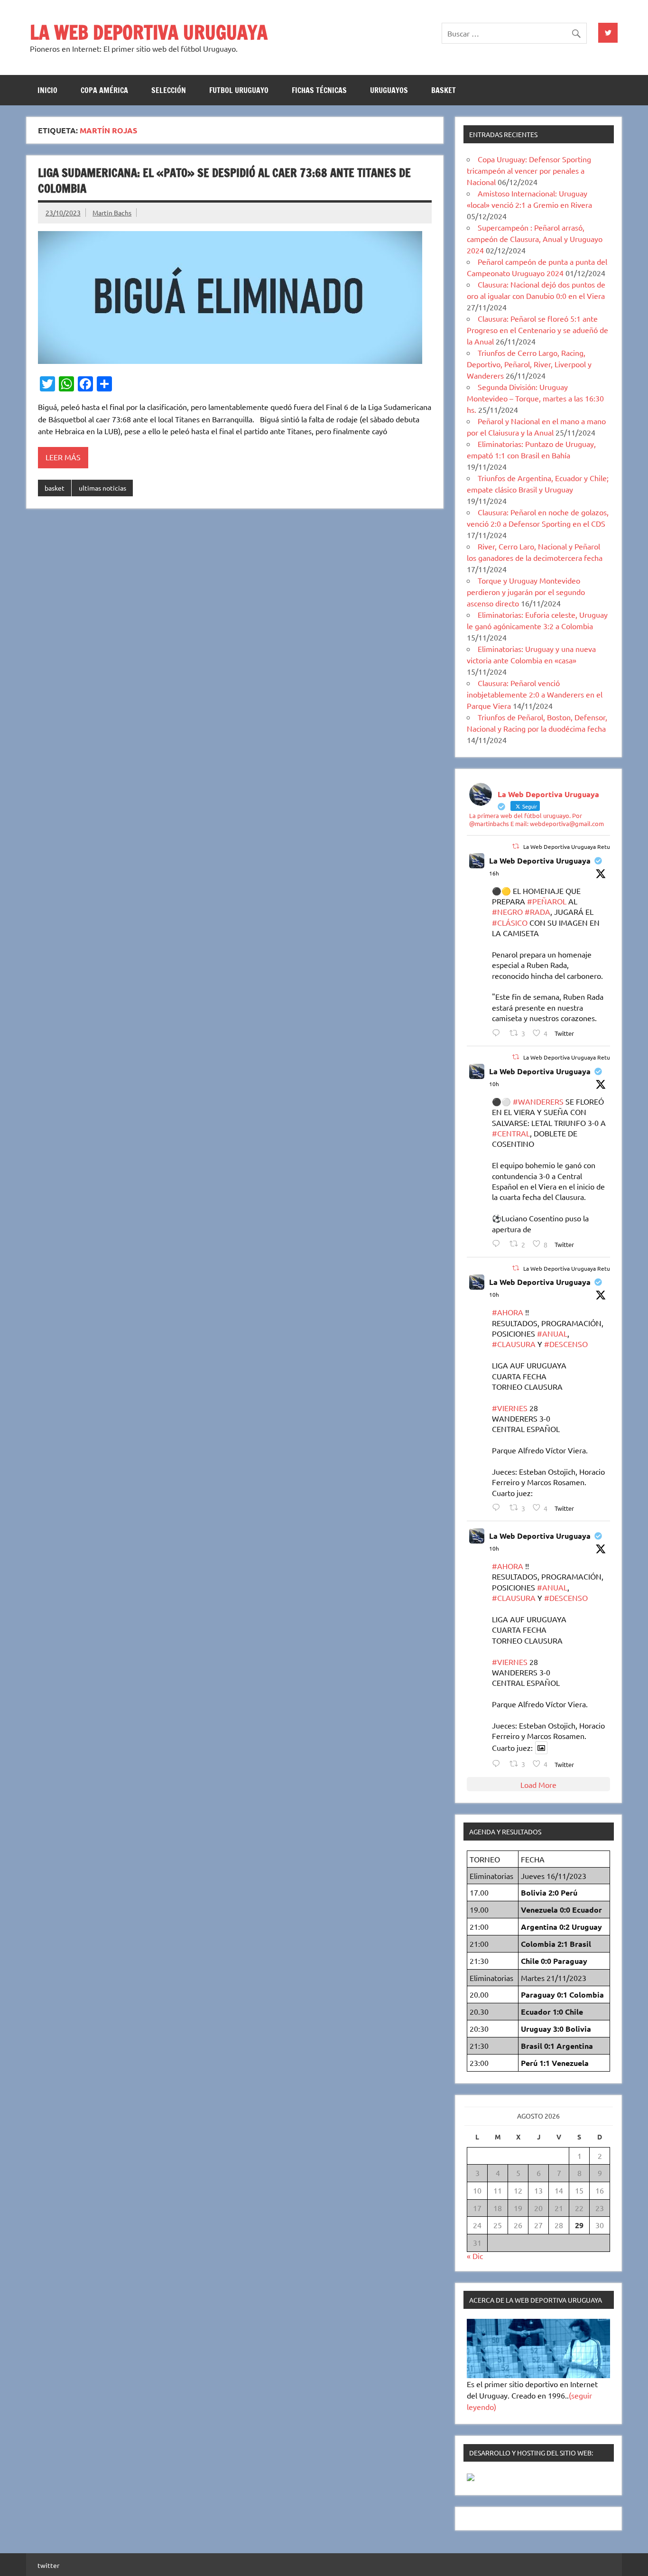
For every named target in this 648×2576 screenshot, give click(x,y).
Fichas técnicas (319, 90)
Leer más (63, 457)
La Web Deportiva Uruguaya (540, 860)
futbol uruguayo (239, 90)
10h (494, 1084)
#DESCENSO (566, 1344)
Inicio (47, 90)
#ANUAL (552, 1333)
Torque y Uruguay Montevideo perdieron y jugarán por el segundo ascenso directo (526, 592)
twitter (48, 2565)
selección (169, 90)
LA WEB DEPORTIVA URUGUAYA (149, 32)
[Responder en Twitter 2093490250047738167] (498, 1243)
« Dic (475, 2256)
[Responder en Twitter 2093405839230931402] (498, 1033)
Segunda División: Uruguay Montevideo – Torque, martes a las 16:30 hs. (535, 398)
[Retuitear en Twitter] (516, 846)
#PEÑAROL (547, 901)
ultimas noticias (102, 488)
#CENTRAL (511, 1133)
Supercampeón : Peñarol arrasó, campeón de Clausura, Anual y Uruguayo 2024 (535, 239)
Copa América (104, 90)
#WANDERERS (538, 1101)
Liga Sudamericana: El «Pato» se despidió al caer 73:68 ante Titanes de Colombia (224, 181)
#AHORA (508, 1312)
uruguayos (389, 90)
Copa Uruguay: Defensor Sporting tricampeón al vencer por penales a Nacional (529, 170)
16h (494, 873)
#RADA (537, 911)
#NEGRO (507, 911)
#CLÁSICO (510, 922)
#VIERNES (510, 1408)
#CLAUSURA (514, 1344)
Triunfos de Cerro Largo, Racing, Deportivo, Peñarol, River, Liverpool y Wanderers (529, 364)
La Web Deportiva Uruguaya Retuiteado (575, 846)
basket (444, 90)
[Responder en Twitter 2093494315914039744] (498, 1507)
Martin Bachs (112, 213)
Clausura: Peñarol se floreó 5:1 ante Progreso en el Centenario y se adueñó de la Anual (537, 330)
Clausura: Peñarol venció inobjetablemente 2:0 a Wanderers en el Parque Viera (535, 694)
